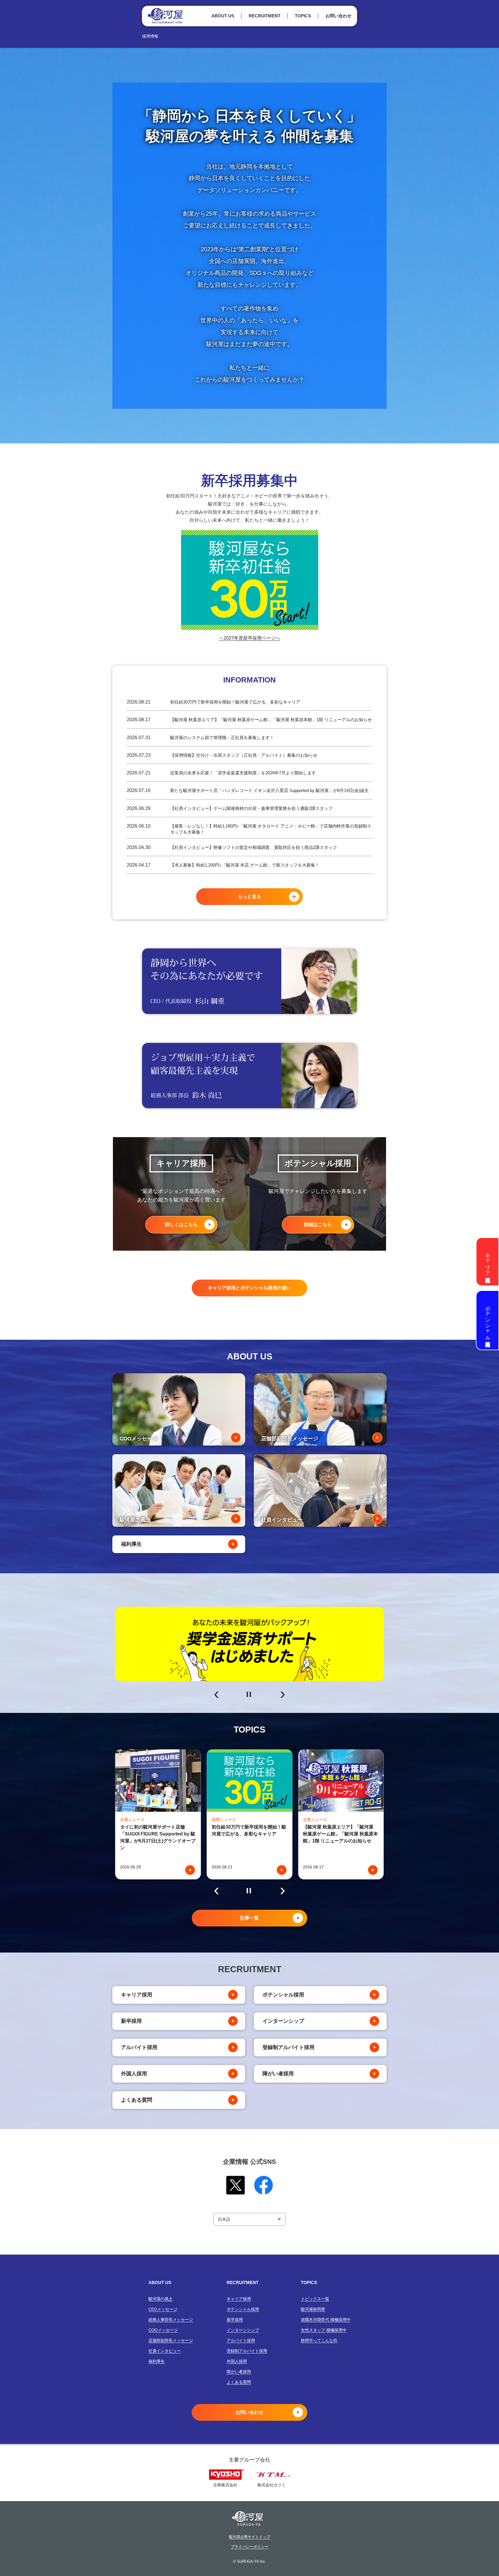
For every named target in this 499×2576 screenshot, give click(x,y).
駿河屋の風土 (161, 2299)
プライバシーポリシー (249, 2547)
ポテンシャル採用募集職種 (488, 1320)
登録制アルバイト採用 (288, 2047)
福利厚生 (131, 1544)
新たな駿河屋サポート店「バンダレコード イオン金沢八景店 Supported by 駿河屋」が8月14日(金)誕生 (269, 790)
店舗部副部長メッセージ (171, 2340)
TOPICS (303, 16)
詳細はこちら (318, 1225)
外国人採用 (134, 2074)
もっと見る (249, 896)
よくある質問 (137, 2100)
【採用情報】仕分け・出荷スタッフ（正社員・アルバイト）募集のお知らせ (244, 755)
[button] (216, 1695)
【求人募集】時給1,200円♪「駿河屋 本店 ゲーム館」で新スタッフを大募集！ (245, 865)
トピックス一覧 (315, 2299)
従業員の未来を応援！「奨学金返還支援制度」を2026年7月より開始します (243, 773)
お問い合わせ (338, 16)
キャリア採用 (137, 1995)
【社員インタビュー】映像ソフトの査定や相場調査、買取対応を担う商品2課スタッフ (254, 847)
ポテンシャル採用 (283, 1995)
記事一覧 (249, 1918)
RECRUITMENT (265, 16)
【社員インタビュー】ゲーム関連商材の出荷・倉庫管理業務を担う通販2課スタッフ (251, 808)
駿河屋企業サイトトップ (250, 2537)
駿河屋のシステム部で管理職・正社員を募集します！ (222, 738)
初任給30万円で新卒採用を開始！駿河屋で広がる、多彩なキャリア (235, 702)
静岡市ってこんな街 (319, 2340)
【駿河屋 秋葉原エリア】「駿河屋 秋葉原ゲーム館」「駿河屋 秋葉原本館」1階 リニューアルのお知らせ (271, 720)
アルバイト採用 (139, 2047)
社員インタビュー (165, 2351)
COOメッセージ (163, 2330)
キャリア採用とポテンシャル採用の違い (249, 1288)
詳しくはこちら (181, 1225)
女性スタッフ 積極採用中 (324, 2330)
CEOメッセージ (163, 2309)
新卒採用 (131, 2021)
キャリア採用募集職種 (488, 1262)
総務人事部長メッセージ (171, 2320)
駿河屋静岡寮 (313, 2309)
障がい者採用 (278, 2074)
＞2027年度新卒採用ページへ (249, 638)
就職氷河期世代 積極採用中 (326, 2320)
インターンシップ (283, 2021)
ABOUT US (223, 16)
